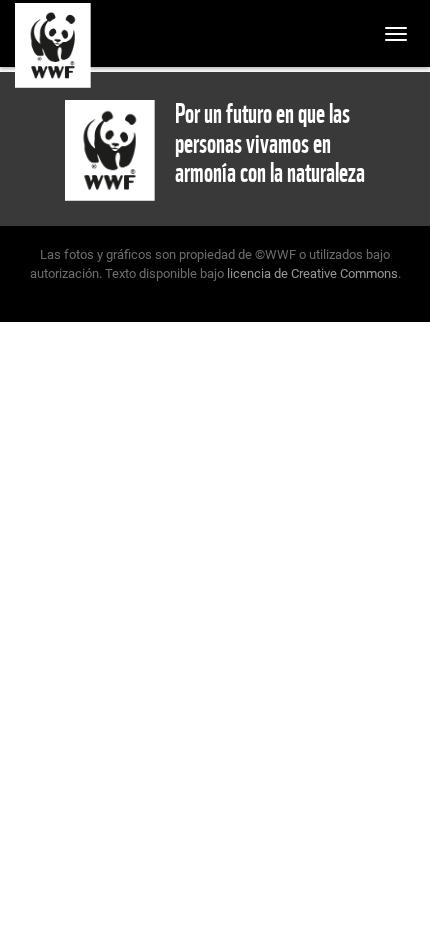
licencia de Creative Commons (312, 273)
